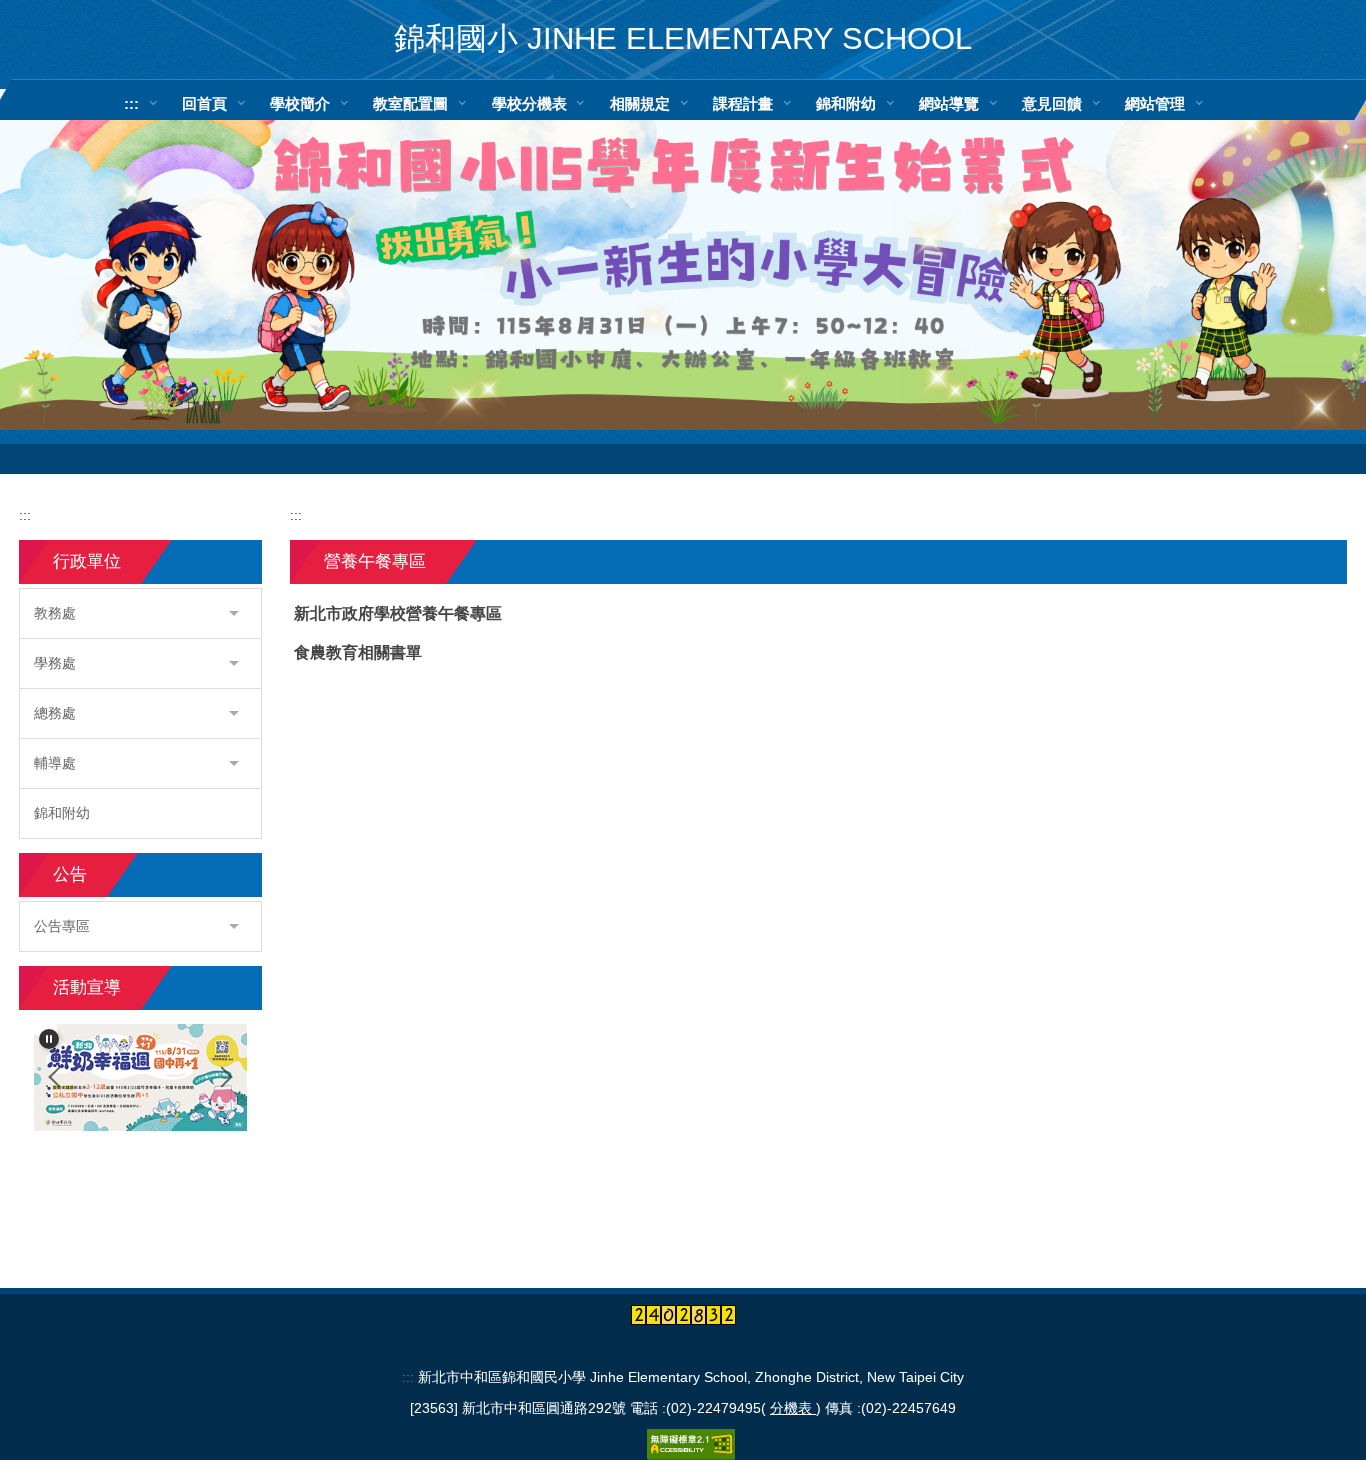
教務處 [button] (55, 613)
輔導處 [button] (55, 763)
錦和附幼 (846, 103)
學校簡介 (300, 103)
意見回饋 (1052, 103)
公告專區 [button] (62, 926)
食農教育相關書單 (358, 652)
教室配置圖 (410, 103)
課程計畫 (743, 103)
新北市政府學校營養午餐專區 (398, 613)
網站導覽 (949, 103)
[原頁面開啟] (683, 260)
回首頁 (204, 103)
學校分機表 (529, 103)
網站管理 (1155, 103)
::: (131, 103)
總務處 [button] (55, 713)
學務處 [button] (55, 663)
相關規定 (640, 103)
